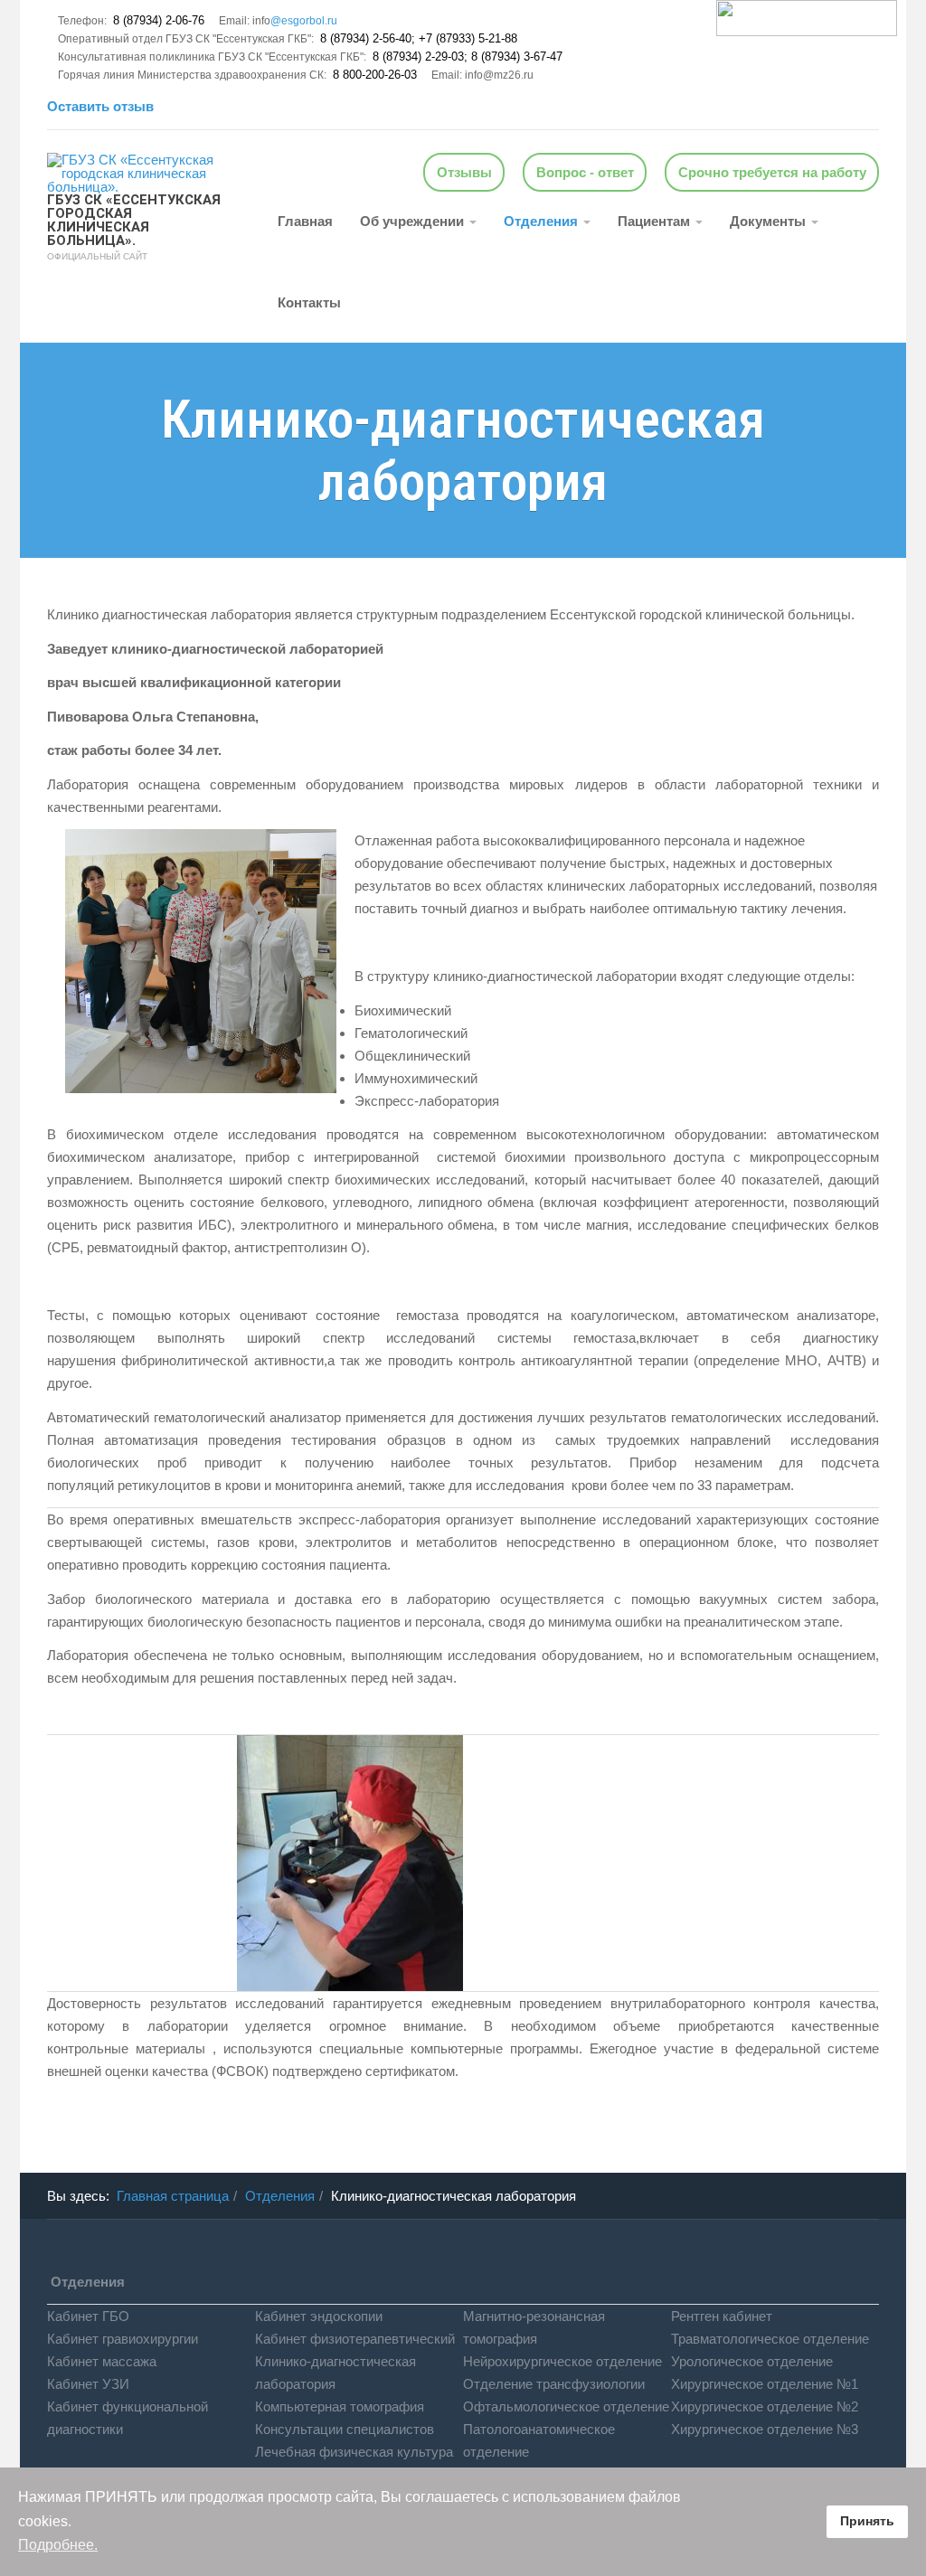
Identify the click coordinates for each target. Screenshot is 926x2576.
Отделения (543, 221)
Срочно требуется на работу (772, 172)
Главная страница (173, 2196)
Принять (867, 2521)
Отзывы (464, 172)
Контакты (309, 302)
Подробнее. (58, 2545)
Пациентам (656, 221)
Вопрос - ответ (585, 172)
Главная (305, 221)
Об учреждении (414, 221)
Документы (770, 221)
